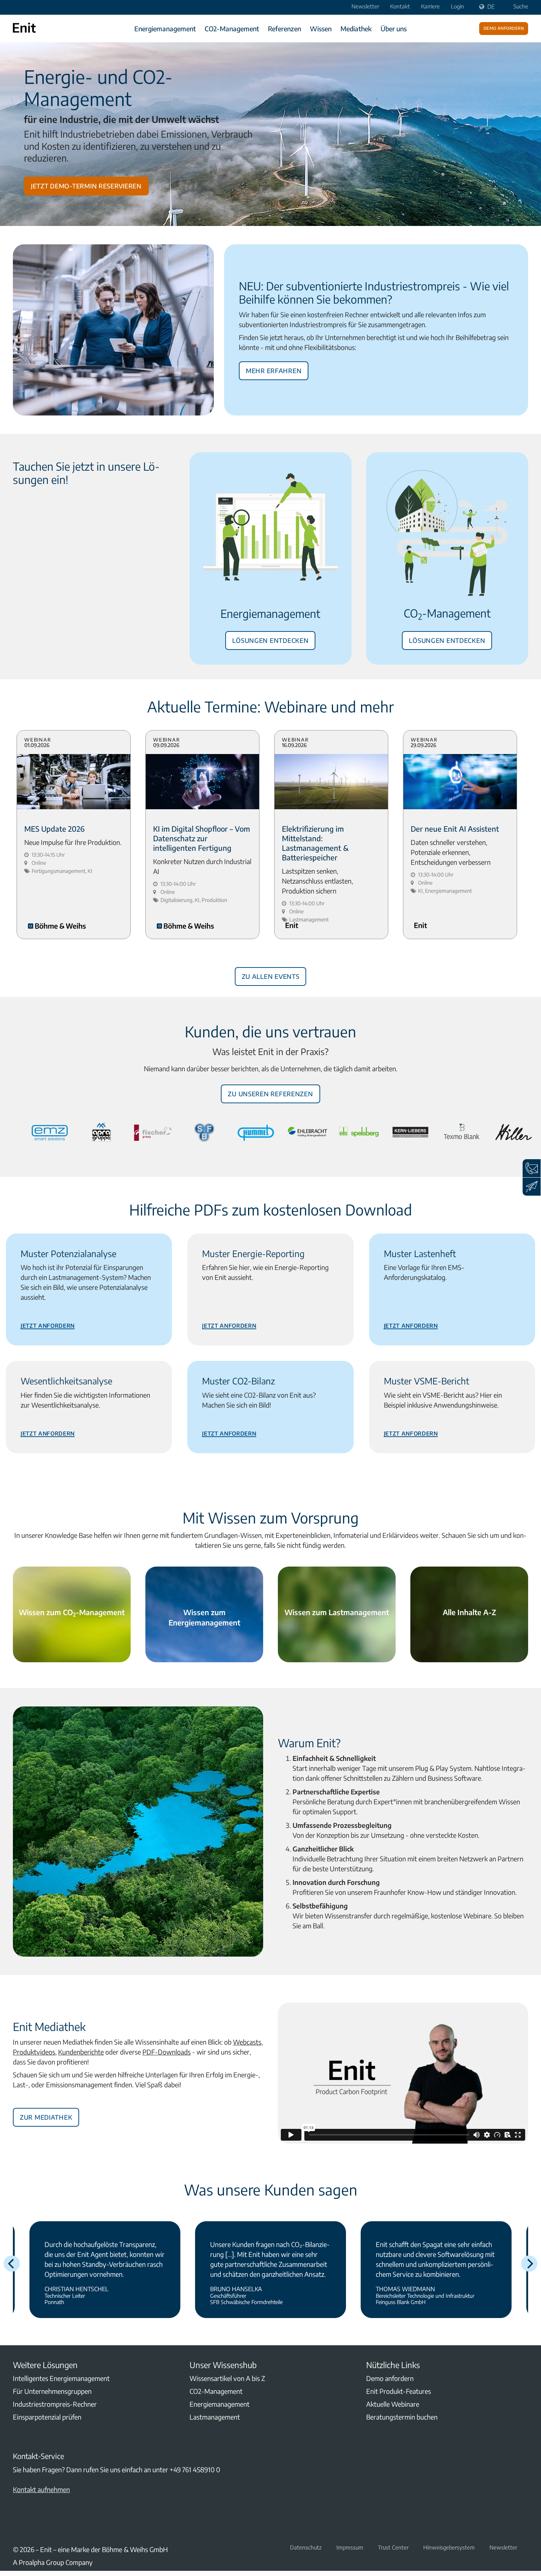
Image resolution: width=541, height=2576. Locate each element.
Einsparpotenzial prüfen (47, 2417)
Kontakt (400, 6)
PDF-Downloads (167, 2052)
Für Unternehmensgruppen (52, 2391)
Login (457, 6)
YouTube (35, 2526)
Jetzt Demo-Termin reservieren (86, 185)
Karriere (430, 6)
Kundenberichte (81, 2052)
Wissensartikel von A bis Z (227, 2378)
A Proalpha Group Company (53, 2562)
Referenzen (284, 29)
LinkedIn (17, 2526)
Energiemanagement (165, 29)
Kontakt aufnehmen (41, 2489)
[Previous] (12, 2264)
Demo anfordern (504, 28)
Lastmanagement (215, 2417)
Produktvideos (34, 2052)
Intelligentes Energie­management (61, 2378)
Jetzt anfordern (48, 1324)
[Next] (529, 2264)
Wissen (321, 29)
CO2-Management (232, 29)
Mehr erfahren (274, 369)
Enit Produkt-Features (399, 2391)
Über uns (394, 29)
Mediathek (356, 29)
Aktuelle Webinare (393, 2404)
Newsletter (365, 6)
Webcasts (247, 2042)
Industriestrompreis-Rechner (55, 2404)
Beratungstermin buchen (402, 2417)
